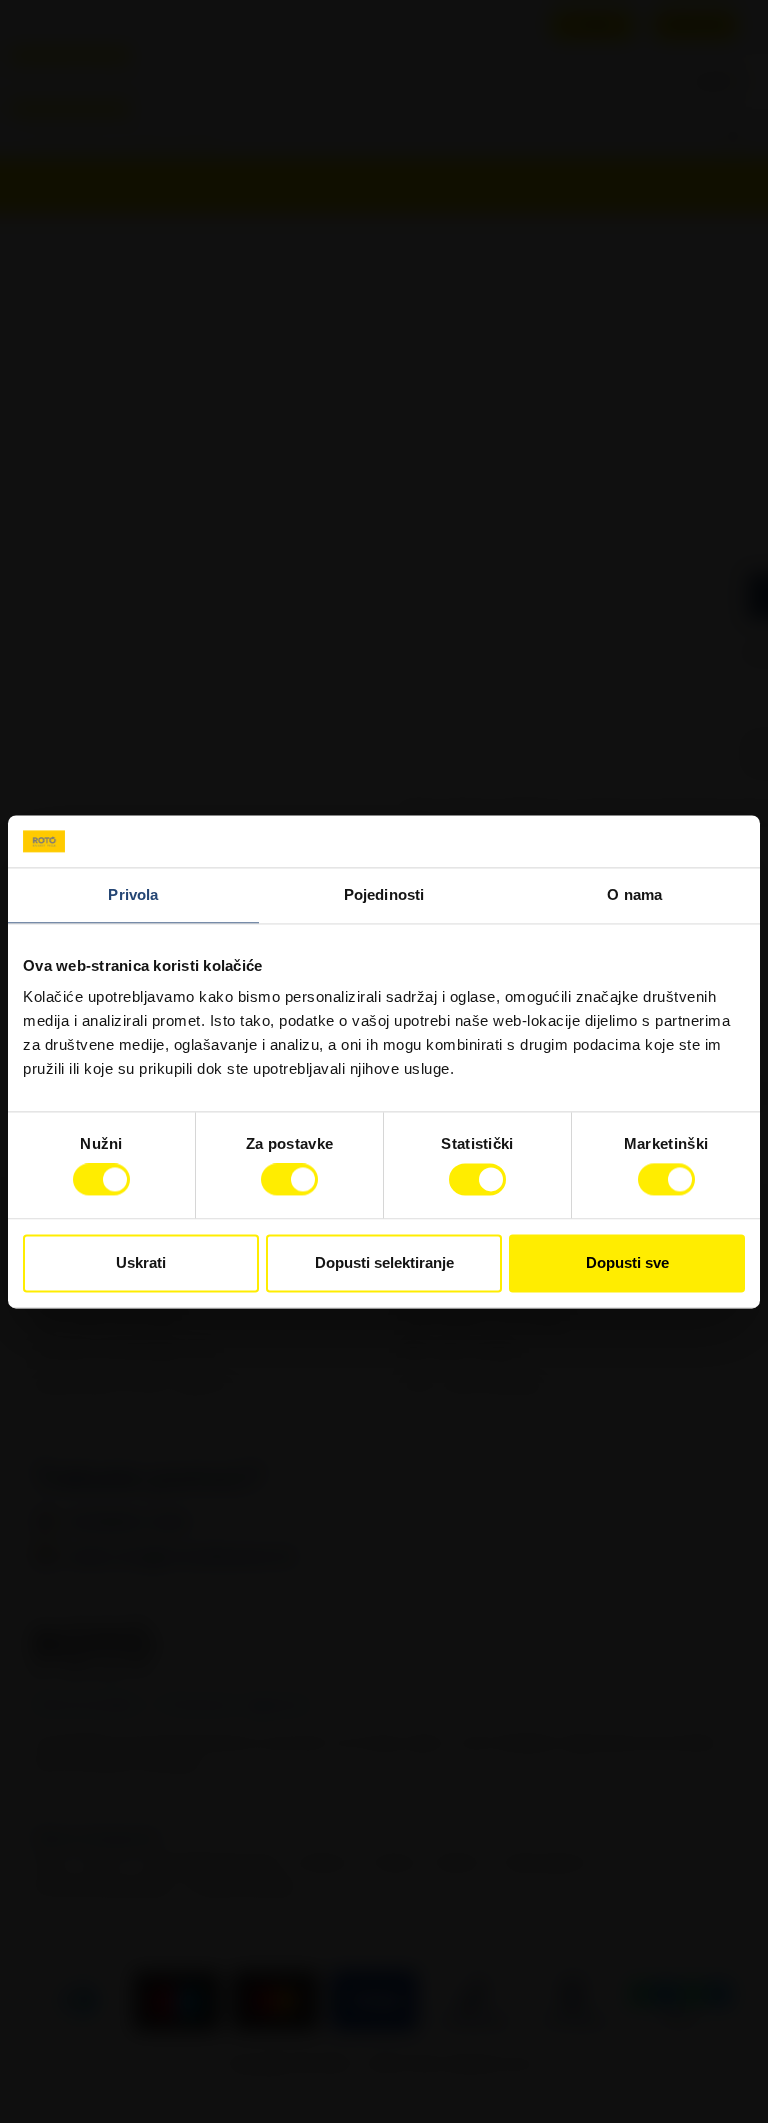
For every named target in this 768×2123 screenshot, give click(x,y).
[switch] (289, 1180)
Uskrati (141, 1262)
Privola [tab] (133, 894)
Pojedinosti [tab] (384, 894)
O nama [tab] (634, 894)
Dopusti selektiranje (384, 1262)
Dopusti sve (627, 1262)
